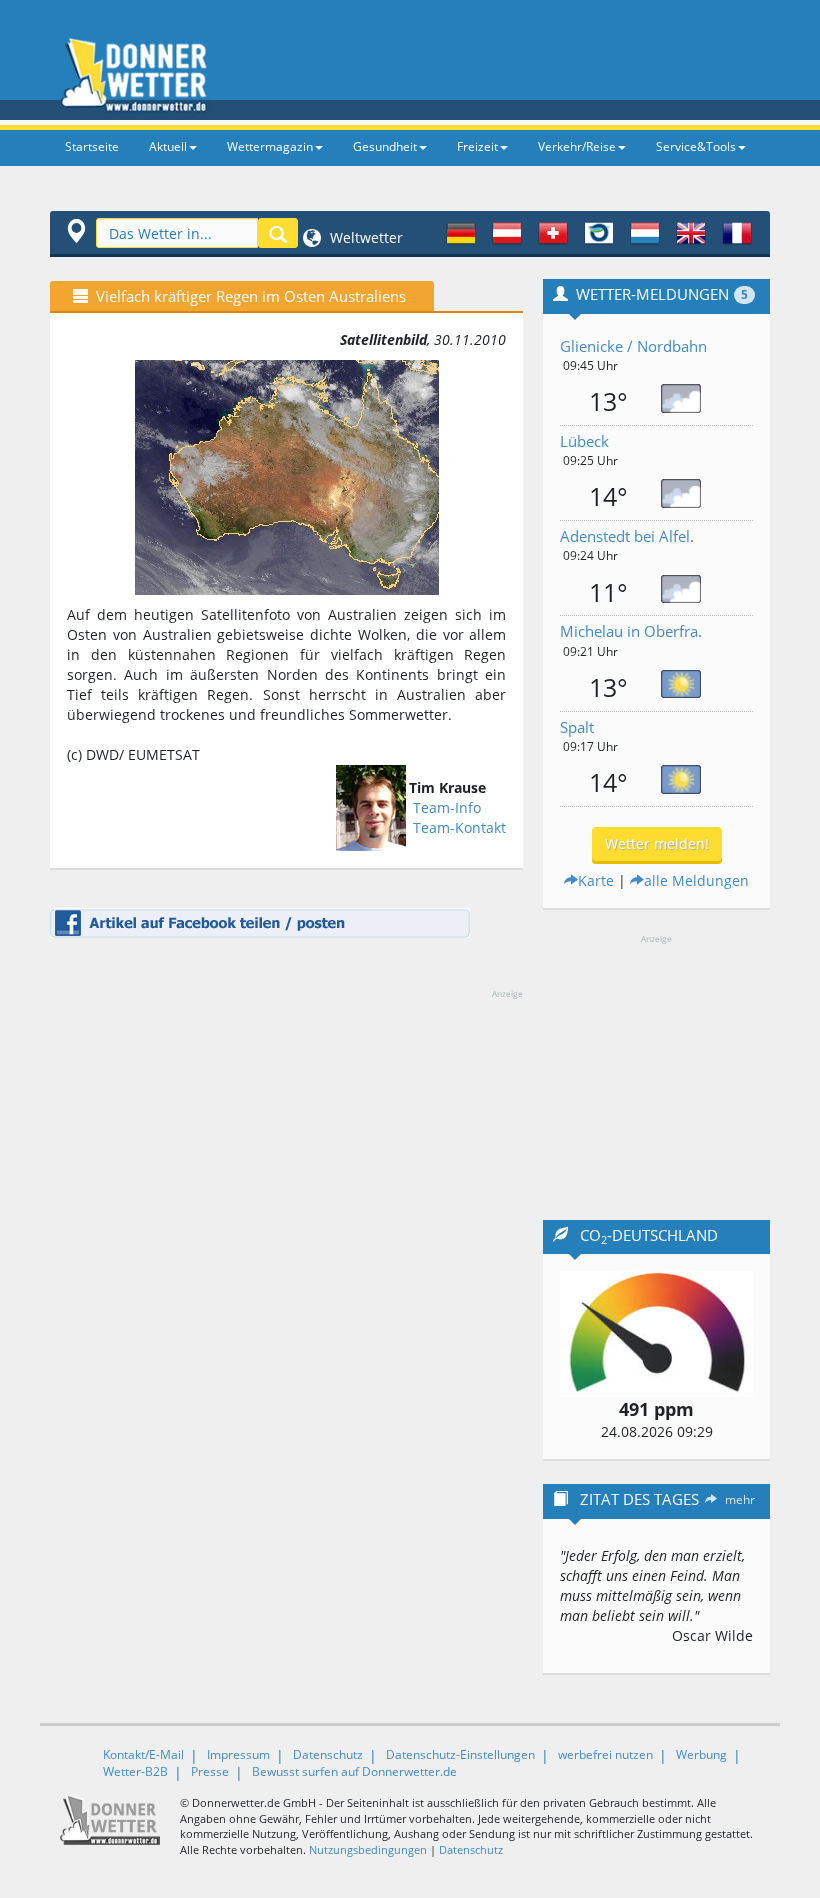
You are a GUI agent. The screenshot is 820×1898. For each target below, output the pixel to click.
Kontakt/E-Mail (143, 1754)
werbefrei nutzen (605, 1754)
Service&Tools (696, 146)
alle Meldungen (696, 880)
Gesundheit (385, 146)
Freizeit (477, 146)
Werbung (701, 1754)
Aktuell (168, 146)
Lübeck (584, 441)
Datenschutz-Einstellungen (460, 1754)
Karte (596, 880)
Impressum (238, 1754)
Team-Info (447, 807)
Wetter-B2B (135, 1771)
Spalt (577, 727)
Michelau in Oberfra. (631, 631)
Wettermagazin (270, 146)
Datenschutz (328, 1754)
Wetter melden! (657, 843)
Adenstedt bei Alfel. (627, 536)
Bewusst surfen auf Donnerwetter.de (354, 1771)
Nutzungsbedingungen (368, 1849)
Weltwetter (364, 237)
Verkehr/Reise (577, 146)
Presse (210, 1771)
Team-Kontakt (459, 827)
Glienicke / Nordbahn (633, 346)
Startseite (92, 146)
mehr (740, 1499)
